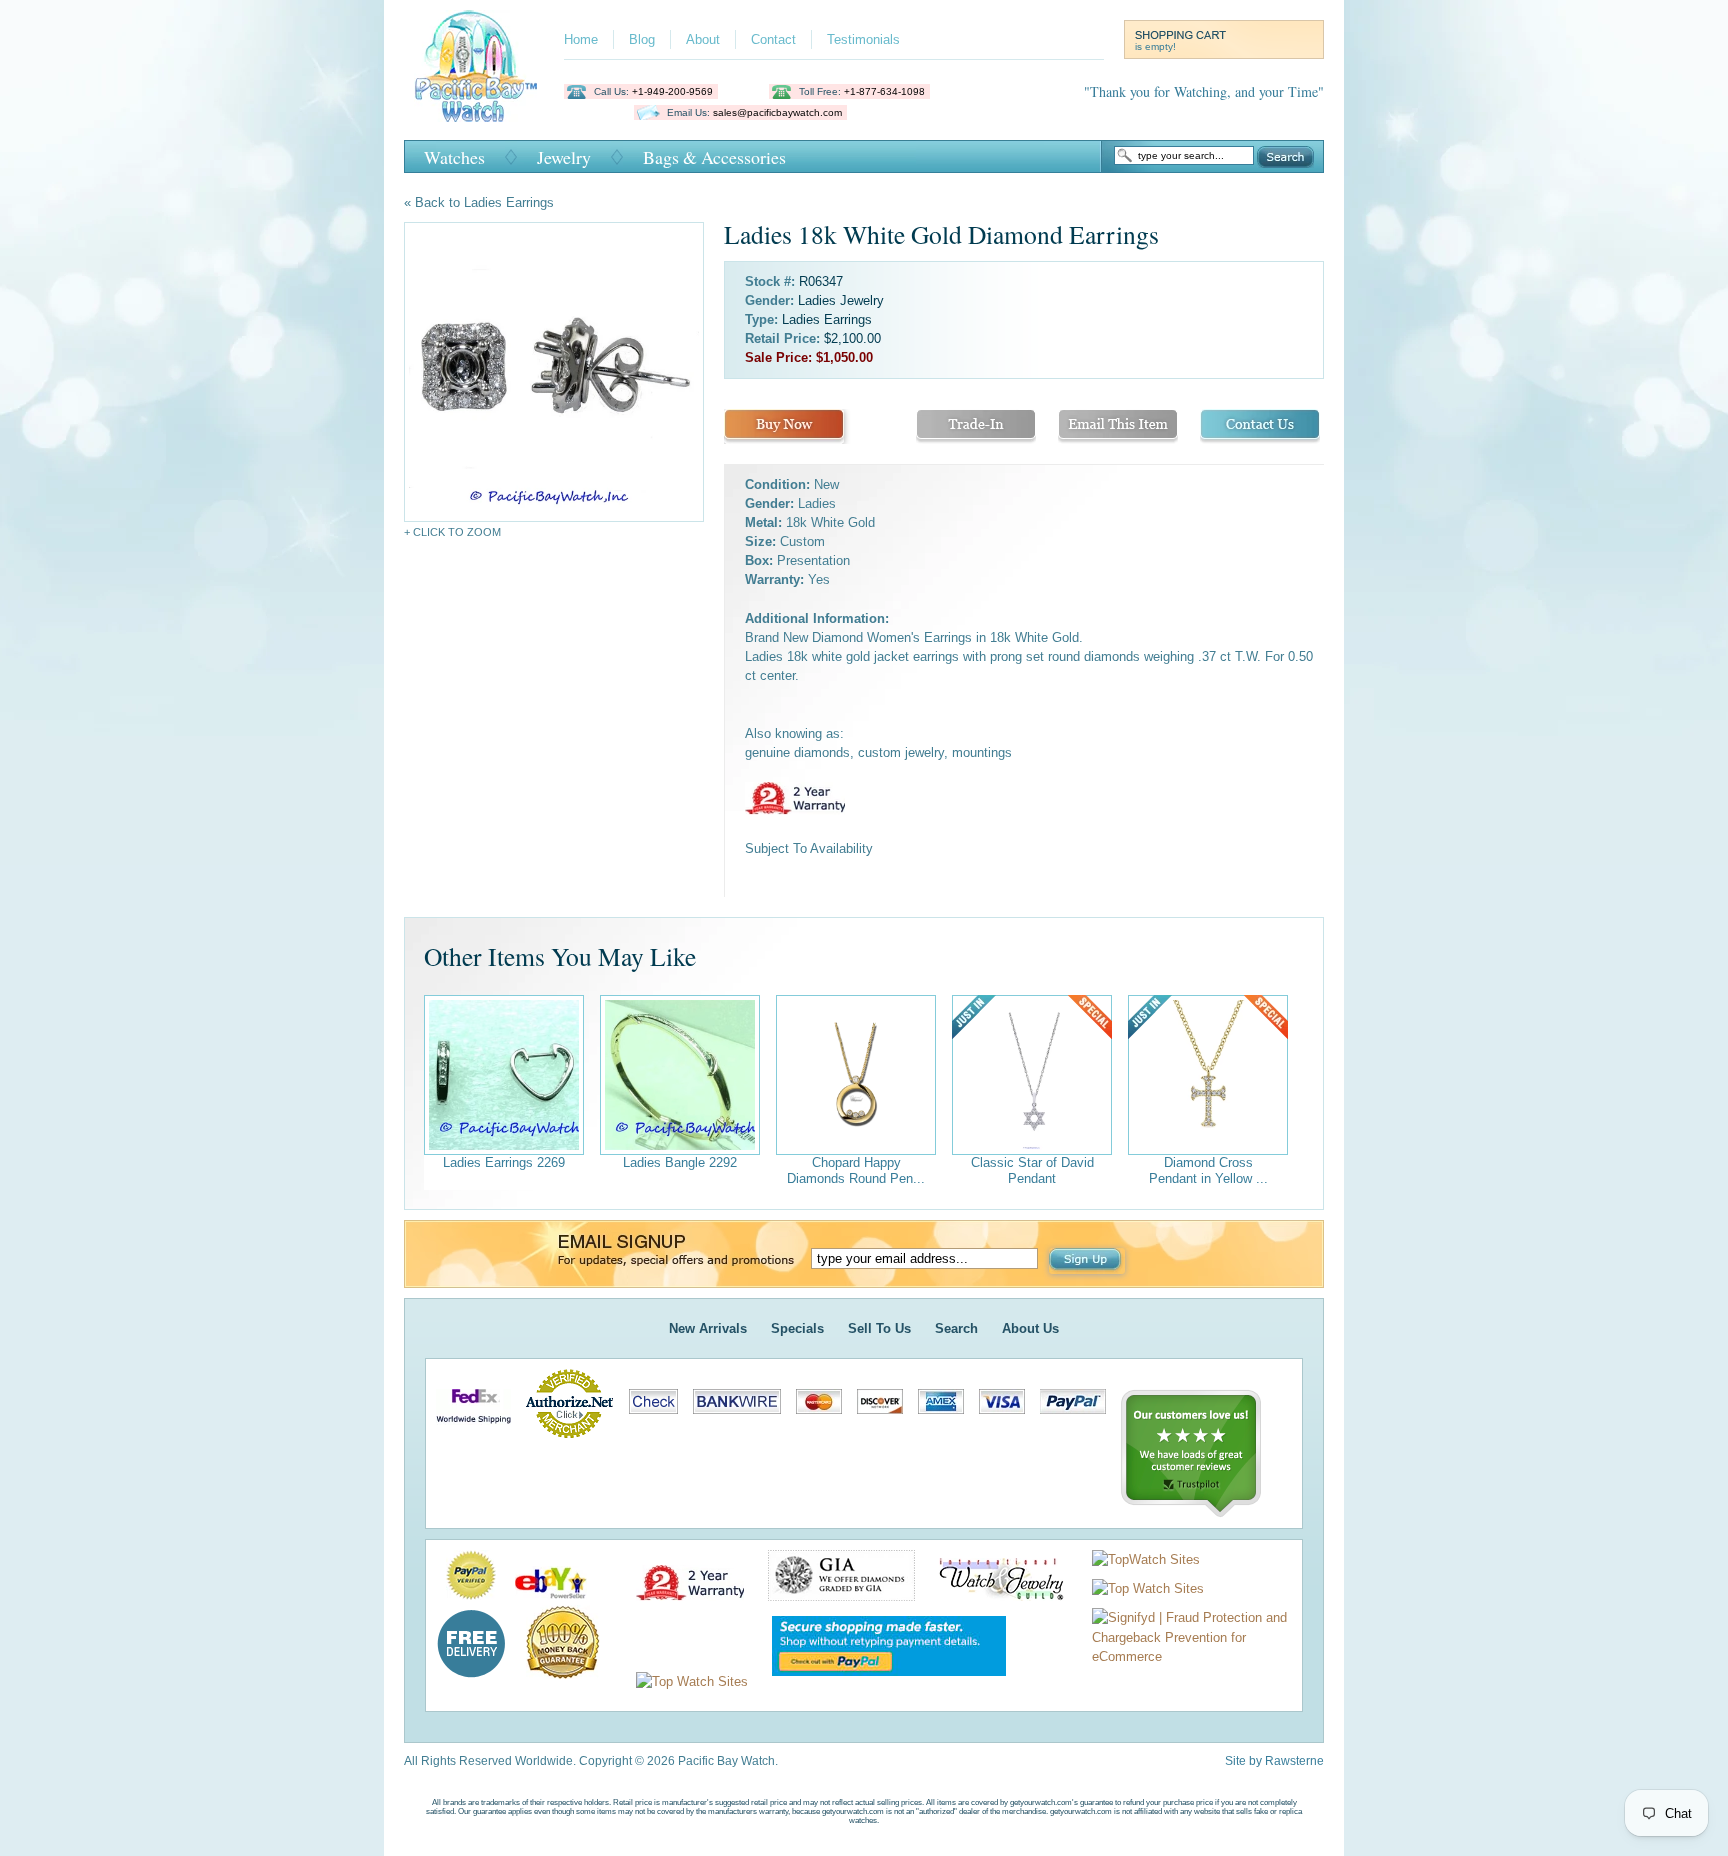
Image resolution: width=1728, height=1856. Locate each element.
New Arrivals (708, 1328)
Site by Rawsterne (1274, 1761)
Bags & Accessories (714, 157)
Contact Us (1260, 426)
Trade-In (976, 426)
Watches (454, 157)
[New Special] (1032, 1075)
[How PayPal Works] (879, 1681)
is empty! (1155, 46)
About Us (1030, 1328)
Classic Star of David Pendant (1032, 1170)
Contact (773, 39)
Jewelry (564, 157)
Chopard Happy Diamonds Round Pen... (856, 1170)
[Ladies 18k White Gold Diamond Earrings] (554, 372)
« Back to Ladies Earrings (479, 202)
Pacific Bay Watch (475, 66)
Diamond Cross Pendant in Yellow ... (1208, 1170)
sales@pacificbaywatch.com (777, 112)
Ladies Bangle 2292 (680, 1162)
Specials (797, 1328)
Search (1285, 157)
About (703, 39)
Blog (642, 39)
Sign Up (1087, 1261)
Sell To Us (879, 1328)
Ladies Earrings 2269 (504, 1162)
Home (581, 39)
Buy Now (784, 426)
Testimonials (863, 39)
